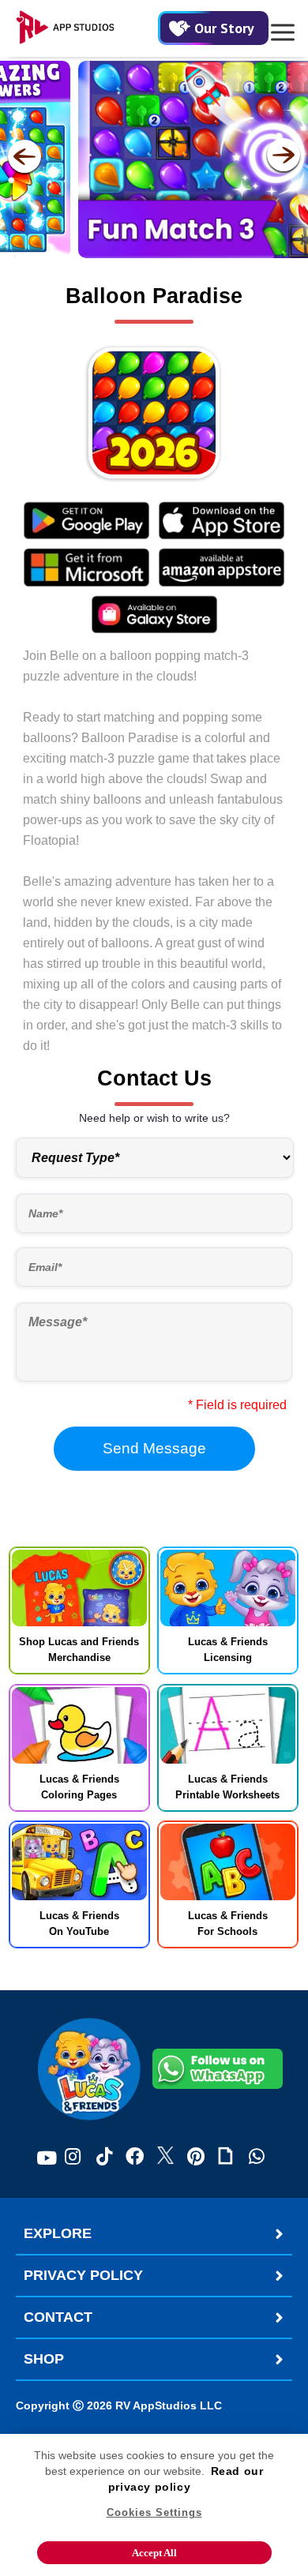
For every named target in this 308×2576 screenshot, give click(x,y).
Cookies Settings (154, 2512)
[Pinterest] (196, 2158)
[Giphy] (225, 2158)
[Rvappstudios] (87, 28)
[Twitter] (165, 2158)
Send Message (154, 1448)
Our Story (224, 28)
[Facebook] (135, 2158)
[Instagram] (73, 2158)
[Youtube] (47, 2158)
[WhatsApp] (257, 2158)
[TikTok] (104, 2158)
